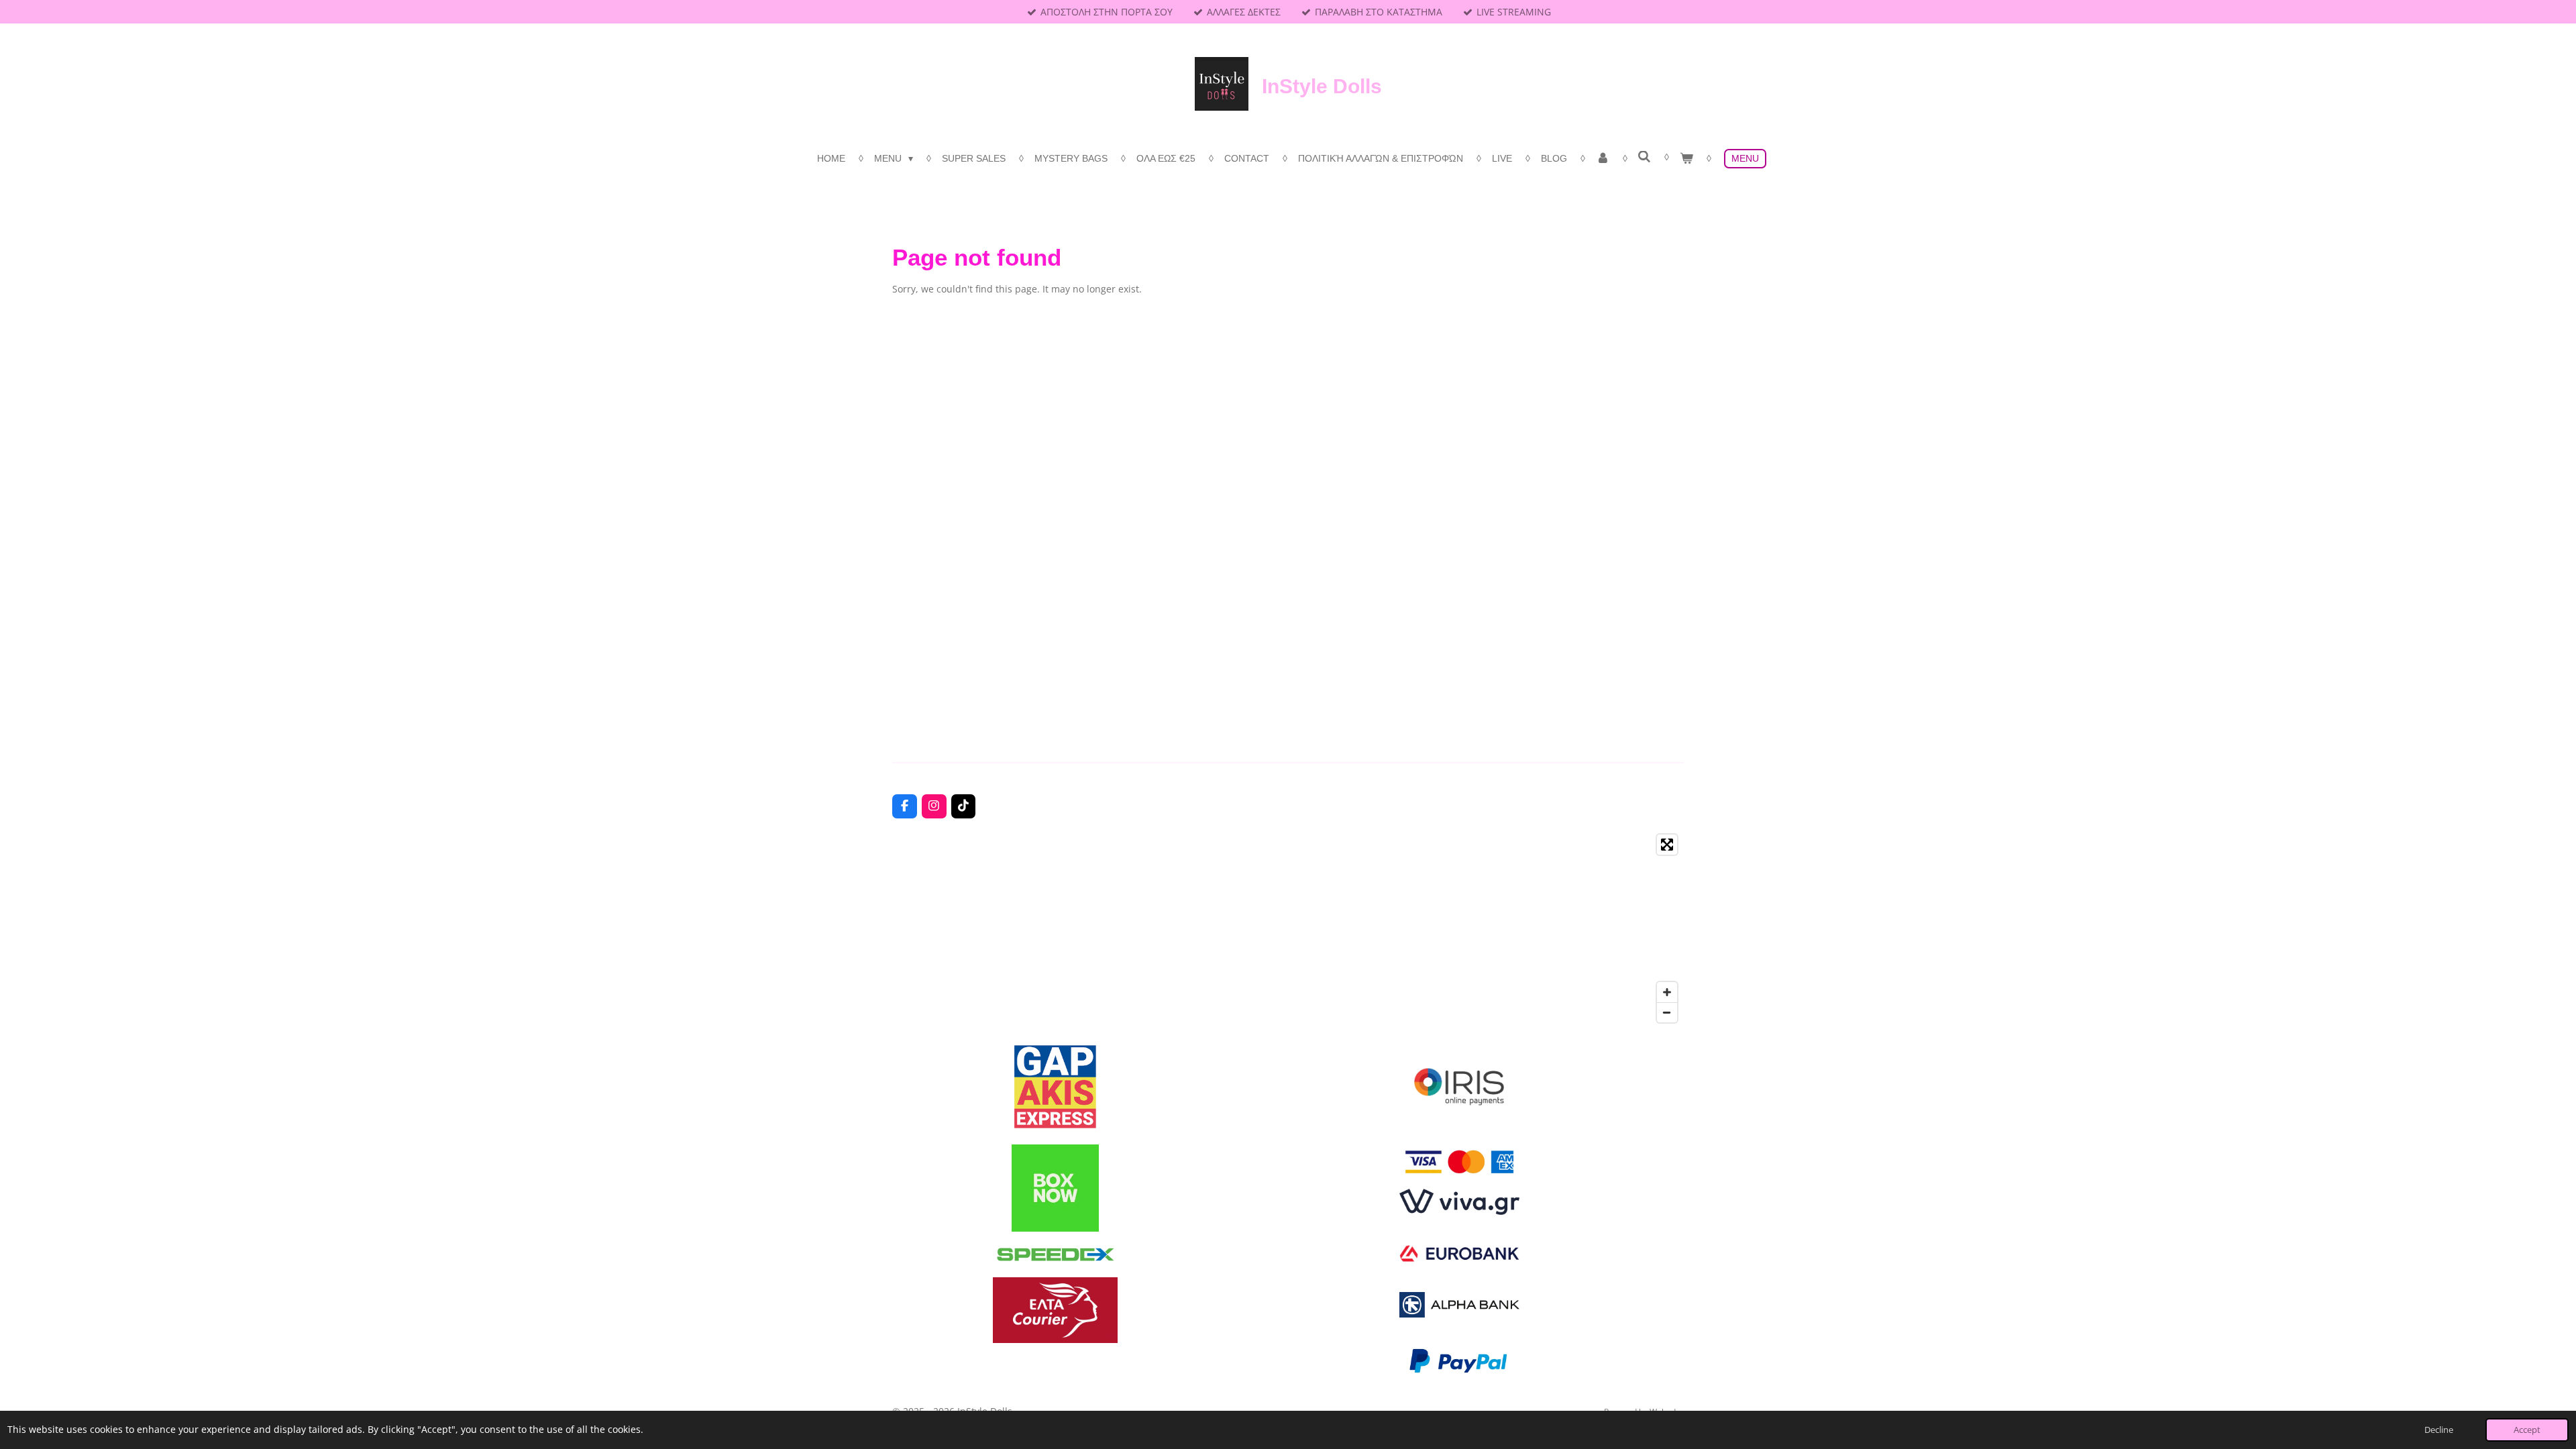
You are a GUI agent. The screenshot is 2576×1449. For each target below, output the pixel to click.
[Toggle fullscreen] (1667, 845)
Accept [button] (2527, 1430)
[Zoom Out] (1667, 1012)
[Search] (1645, 157)
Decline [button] (2439, 1430)
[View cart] (1686, 159)
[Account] (1603, 159)
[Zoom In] (1667, 992)
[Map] (1288, 928)
